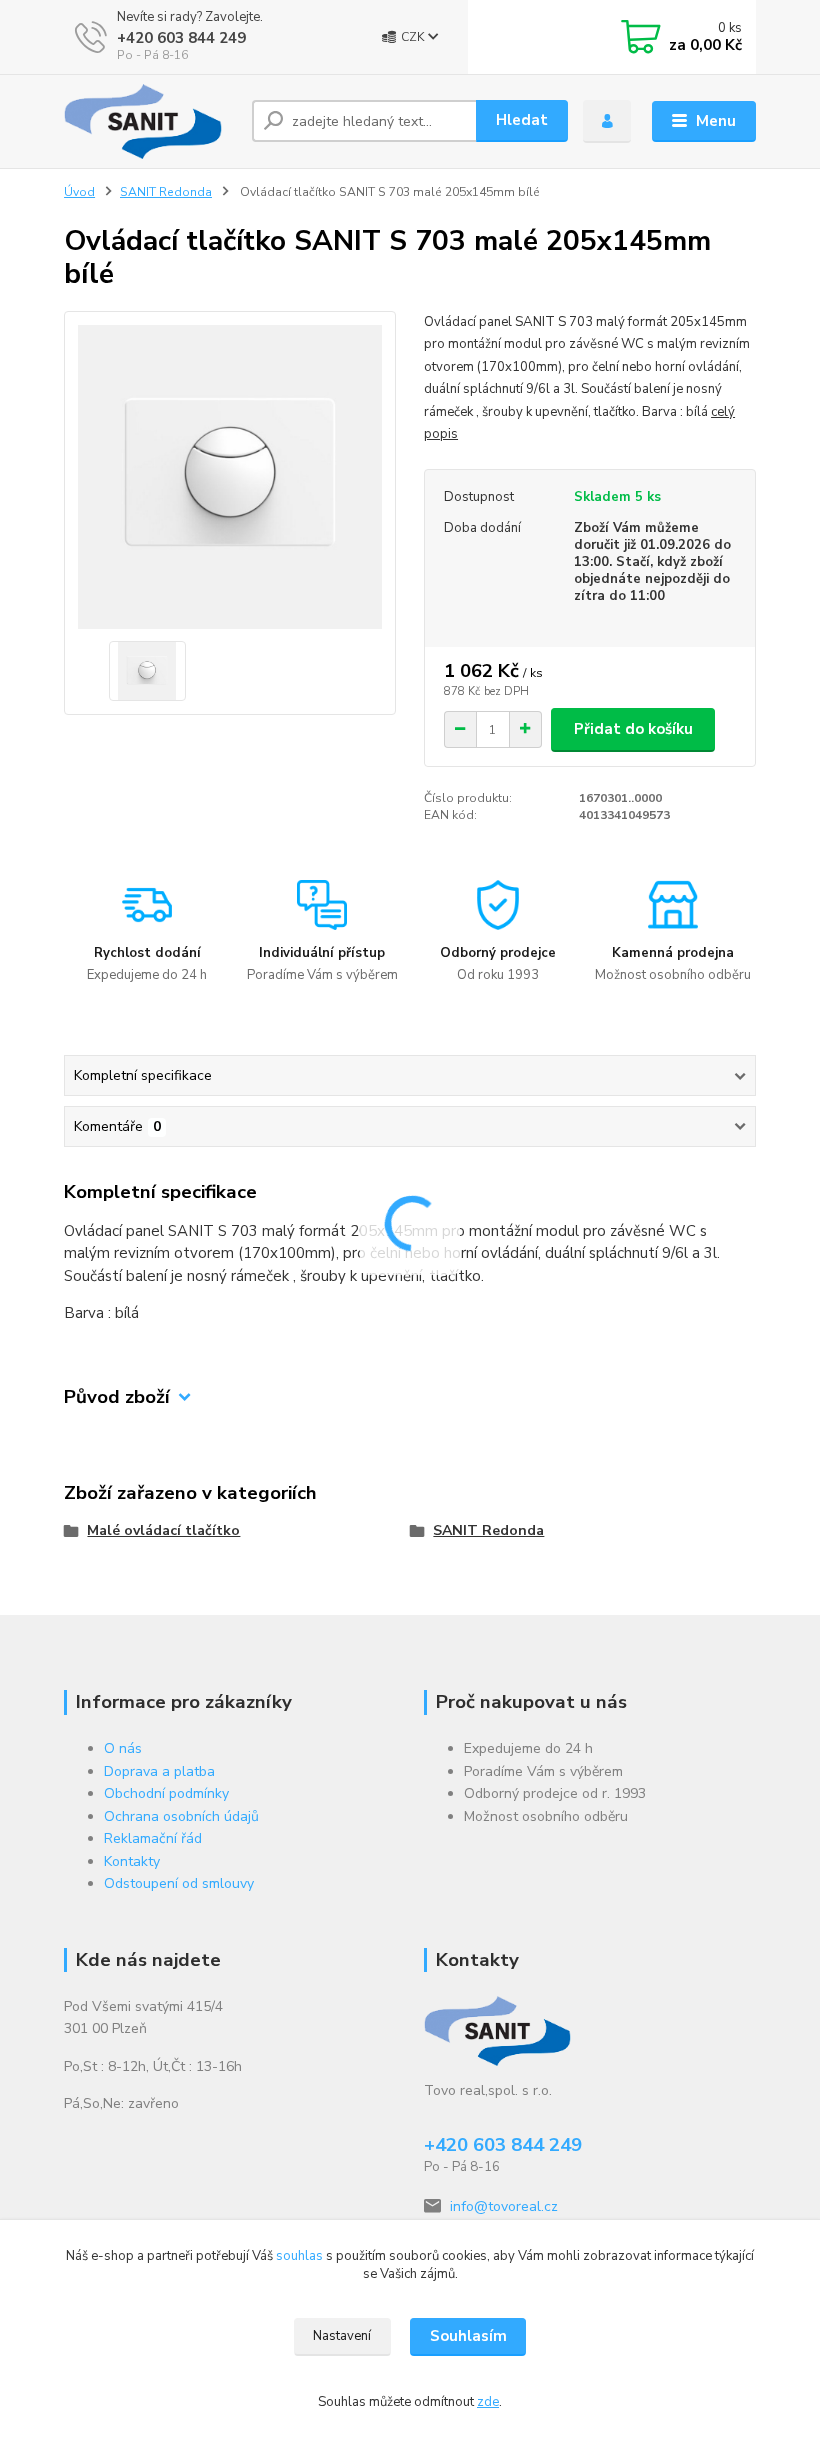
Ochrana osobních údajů (181, 1816)
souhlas (299, 2256)
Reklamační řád (153, 1838)
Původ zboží (117, 1397)
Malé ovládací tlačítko (163, 1530)
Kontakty (132, 1861)
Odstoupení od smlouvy (179, 1883)
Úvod (79, 192)
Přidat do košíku (633, 729)
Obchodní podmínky (166, 1793)
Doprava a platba (159, 1771)
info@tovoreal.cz (504, 2206)
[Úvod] (150, 121)
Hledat (522, 120)
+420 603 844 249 (181, 38)
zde (488, 2402)
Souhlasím (468, 2336)
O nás (123, 1748)
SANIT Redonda (166, 192)
